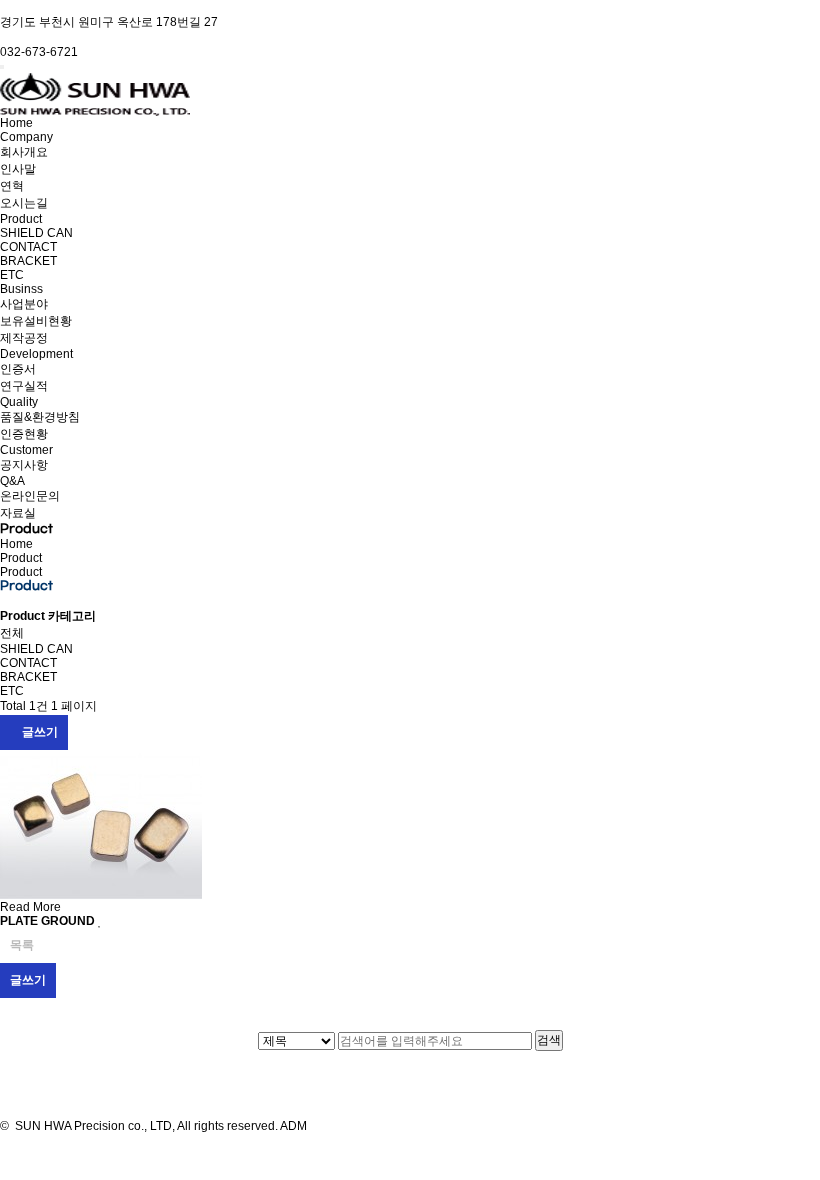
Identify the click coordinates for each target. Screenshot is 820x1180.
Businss (21, 289)
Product (21, 219)
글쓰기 (38, 732)
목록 (22, 945)
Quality (19, 402)
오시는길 (24, 203)
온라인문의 (30, 496)
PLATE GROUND (49, 921)
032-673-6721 (39, 52)
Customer (26, 450)
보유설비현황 (36, 321)
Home (16, 123)
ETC (12, 275)
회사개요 (24, 152)
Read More (30, 907)
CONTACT (28, 247)
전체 (12, 633)
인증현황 (24, 434)
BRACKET (28, 261)
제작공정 (24, 338)
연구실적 (24, 386)
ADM (292, 1126)
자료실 (18, 513)
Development (36, 354)
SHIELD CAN (36, 233)
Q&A (12, 481)
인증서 (18, 369)
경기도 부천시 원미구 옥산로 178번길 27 (109, 22)
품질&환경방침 (40, 417)
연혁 (12, 186)
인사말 (18, 169)
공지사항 (24, 465)
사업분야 (24, 304)
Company (26, 137)
